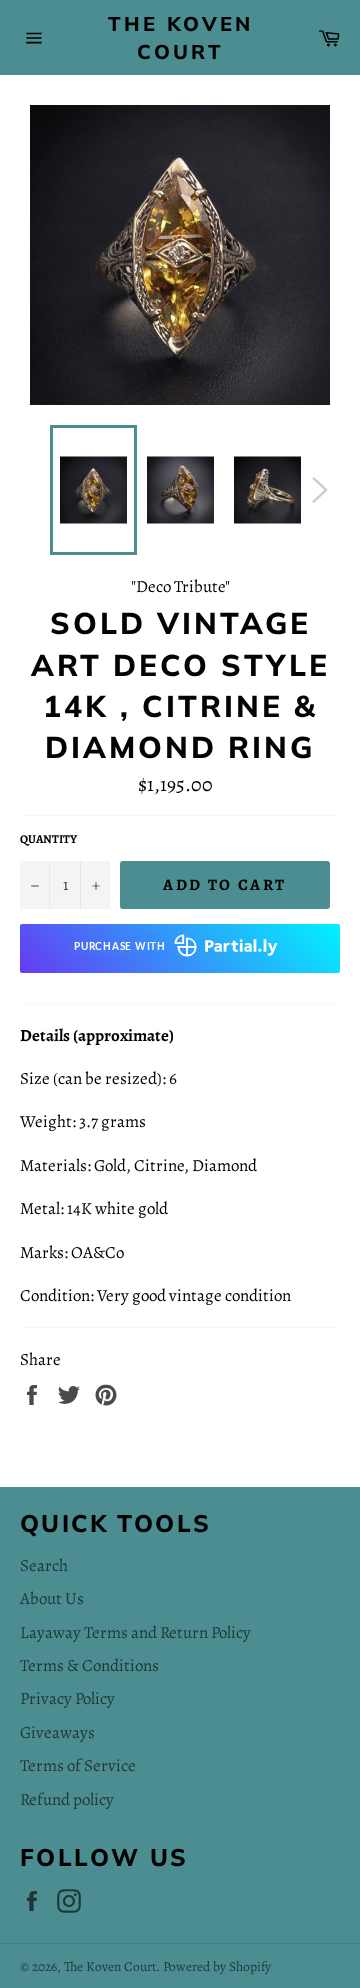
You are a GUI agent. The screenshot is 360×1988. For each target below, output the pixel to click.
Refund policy (67, 1799)
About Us (52, 1598)
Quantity (48, 839)
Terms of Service (78, 1765)
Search (44, 1565)
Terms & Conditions (89, 1665)
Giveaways (57, 1732)
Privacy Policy (67, 1698)
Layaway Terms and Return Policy (135, 1632)
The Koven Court (180, 37)
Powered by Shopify (217, 1966)
